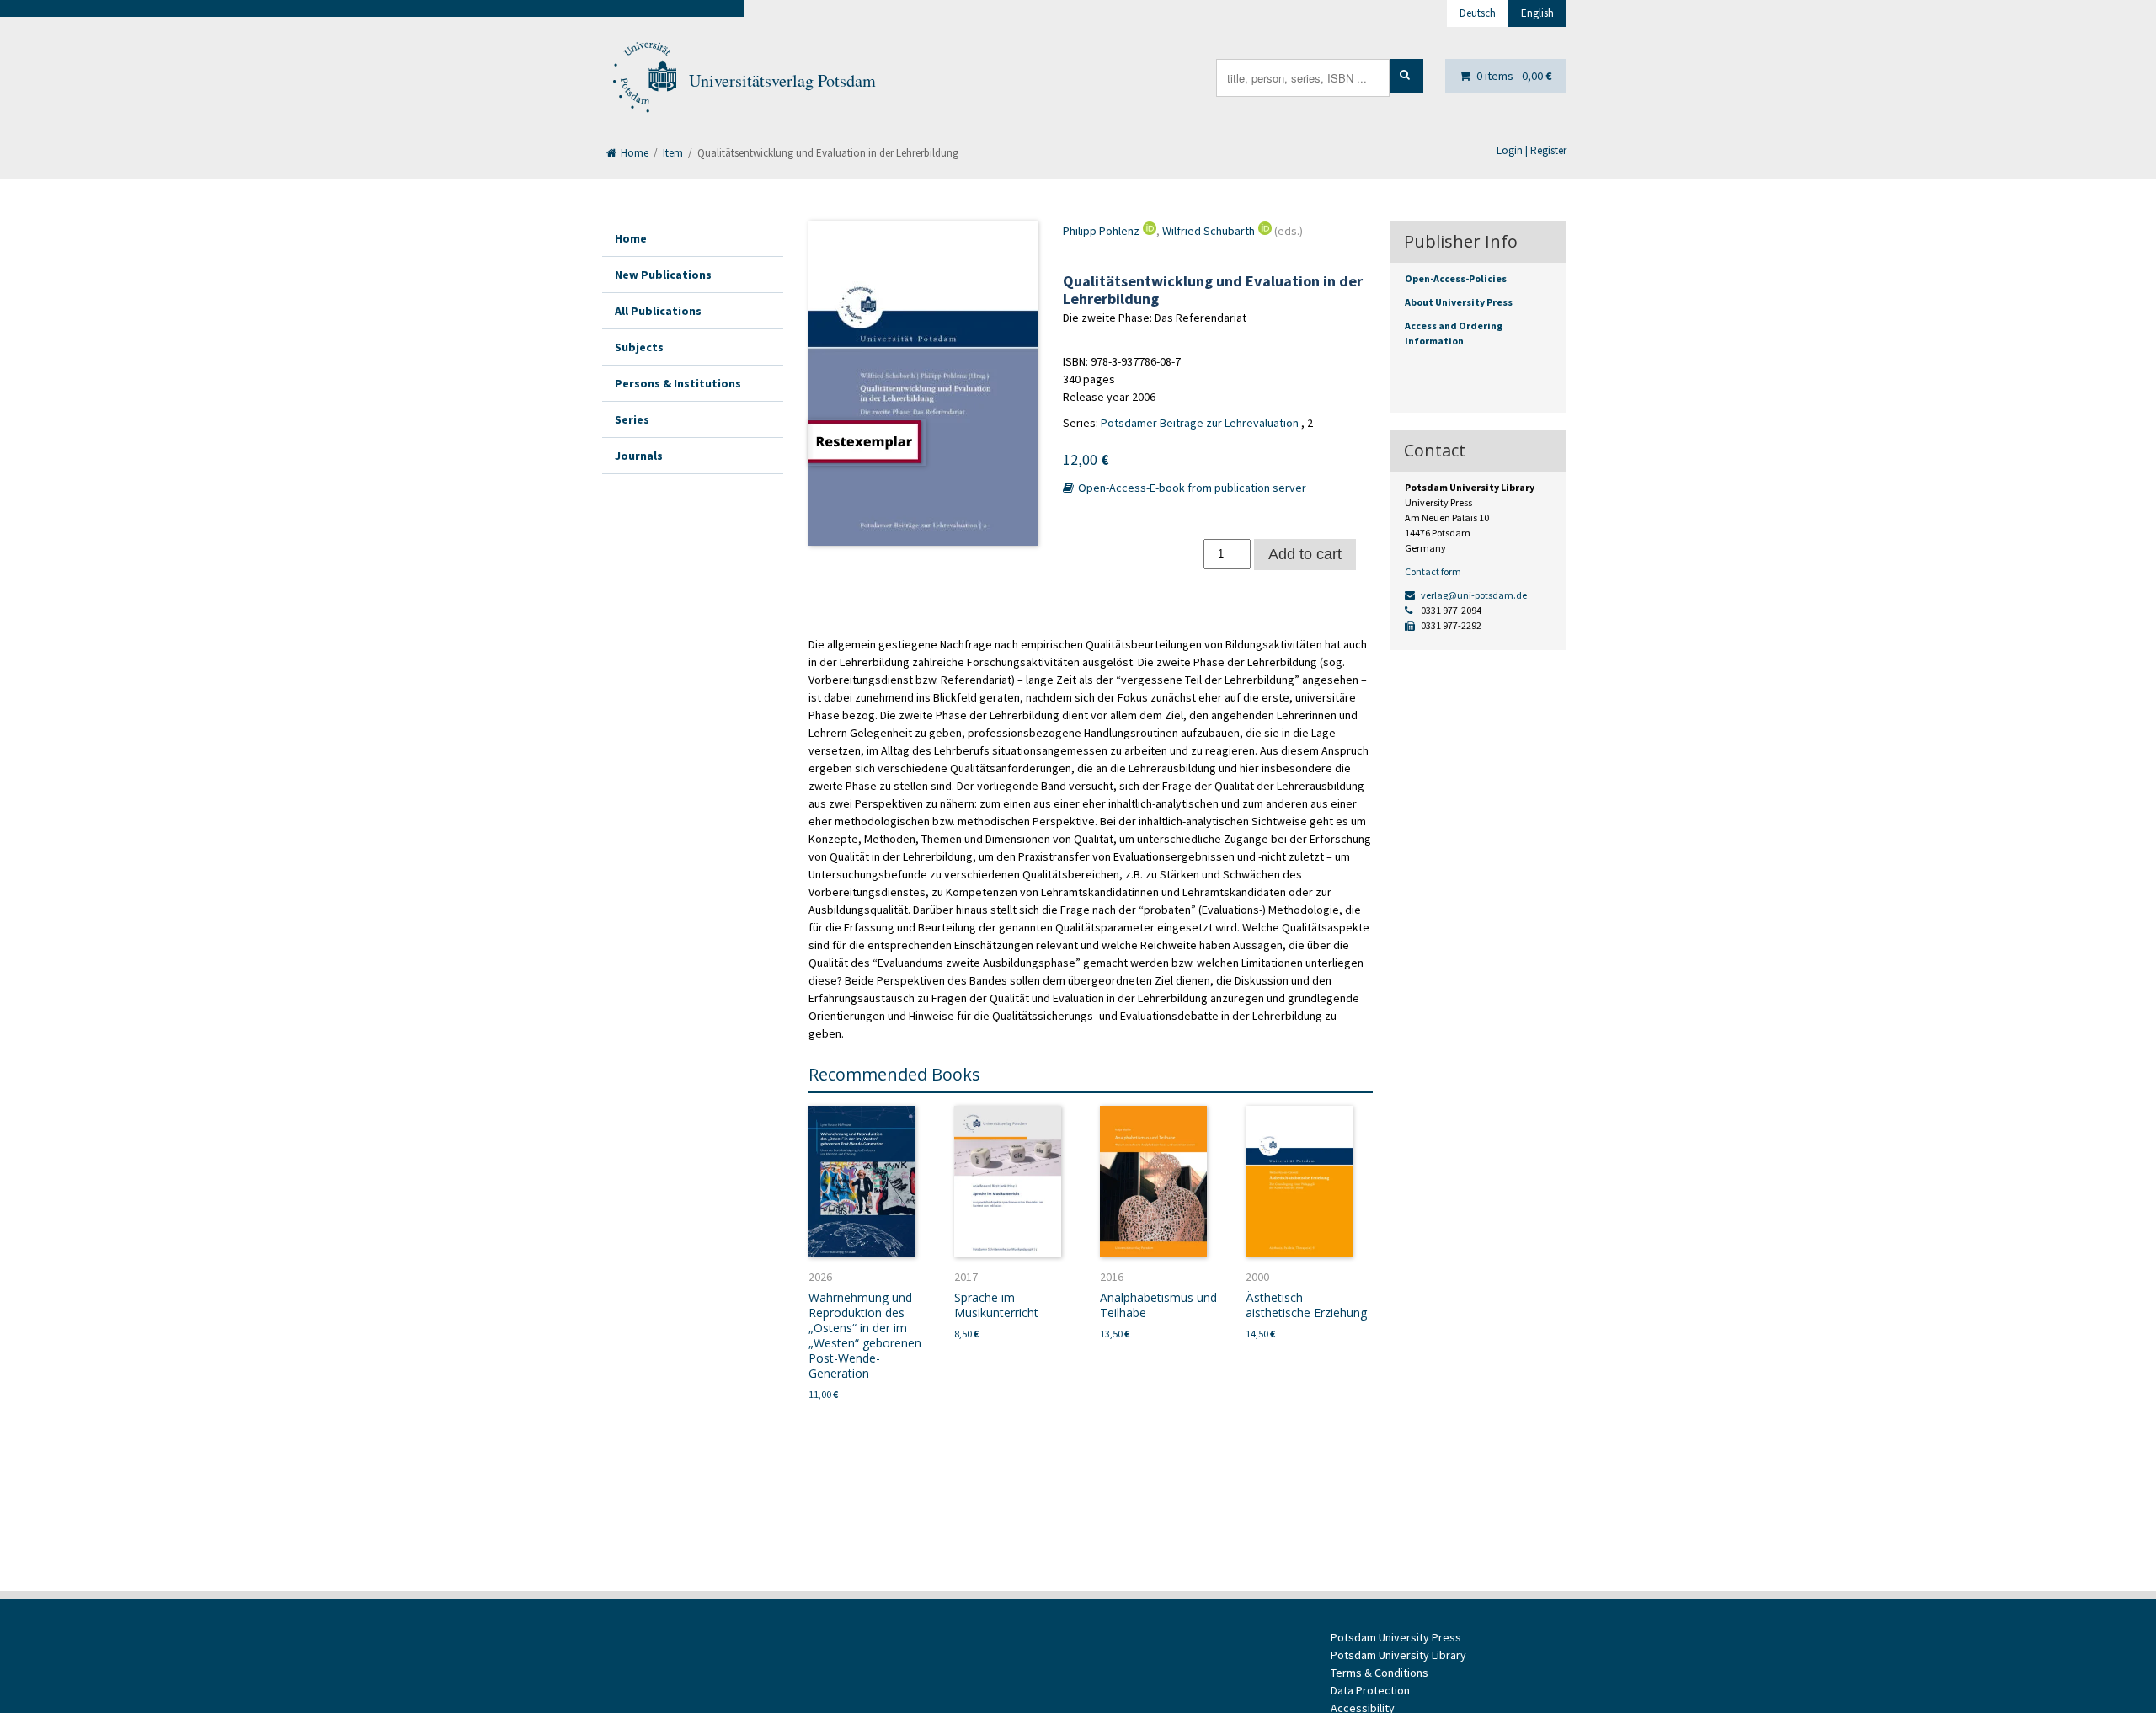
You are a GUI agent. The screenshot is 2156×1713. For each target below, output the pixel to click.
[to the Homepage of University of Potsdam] (643, 81)
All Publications (658, 311)
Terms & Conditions (1380, 1673)
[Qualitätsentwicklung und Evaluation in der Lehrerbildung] (923, 383)
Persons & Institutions (678, 383)
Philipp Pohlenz (1101, 231)
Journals (639, 456)
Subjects (639, 347)
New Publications (663, 275)
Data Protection (1370, 1690)
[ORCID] (1148, 231)
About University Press (1459, 302)
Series (632, 419)
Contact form (1433, 571)
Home (633, 153)
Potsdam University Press (1396, 1637)
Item (673, 153)
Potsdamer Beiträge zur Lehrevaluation (1200, 423)
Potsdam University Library (1398, 1655)
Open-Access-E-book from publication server (1191, 488)
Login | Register (1532, 150)
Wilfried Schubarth (1209, 231)
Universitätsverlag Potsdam (782, 80)
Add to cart (1305, 554)
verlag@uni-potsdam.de (1473, 595)
